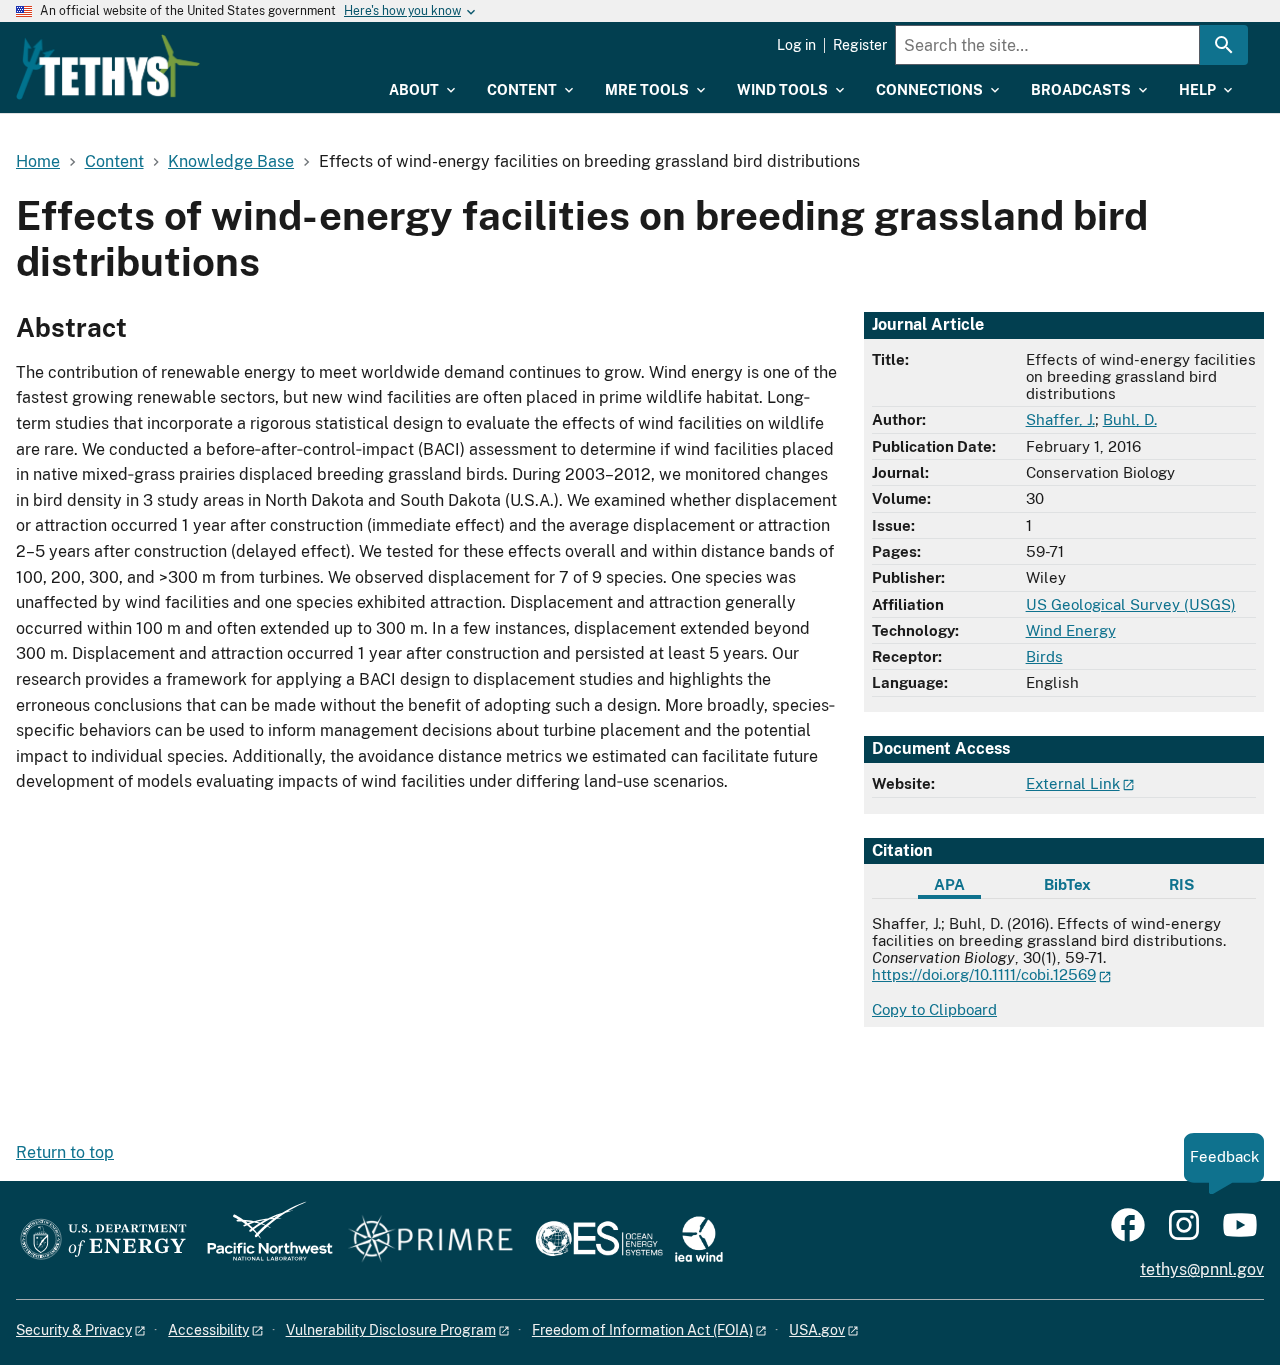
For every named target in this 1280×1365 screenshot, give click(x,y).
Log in (796, 45)
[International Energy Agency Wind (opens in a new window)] (699, 1240)
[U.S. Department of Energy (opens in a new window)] (103, 1240)
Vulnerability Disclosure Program (391, 1330)
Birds (1044, 656)
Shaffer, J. (1060, 419)
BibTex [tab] (1067, 884)
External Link (1073, 783)
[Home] (108, 67)
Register (860, 45)
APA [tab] (949, 884)
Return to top (65, 1152)
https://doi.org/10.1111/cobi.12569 (984, 974)
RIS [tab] (1181, 884)
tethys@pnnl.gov (1202, 1269)
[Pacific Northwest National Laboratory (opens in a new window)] (262, 1240)
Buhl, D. (1130, 419)
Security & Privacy (74, 1330)
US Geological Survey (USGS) (1131, 604)
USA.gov (817, 1330)
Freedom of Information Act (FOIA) (642, 1330)
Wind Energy (1071, 630)
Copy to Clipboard (934, 1009)
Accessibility (208, 1330)
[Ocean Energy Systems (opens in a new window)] (600, 1240)
